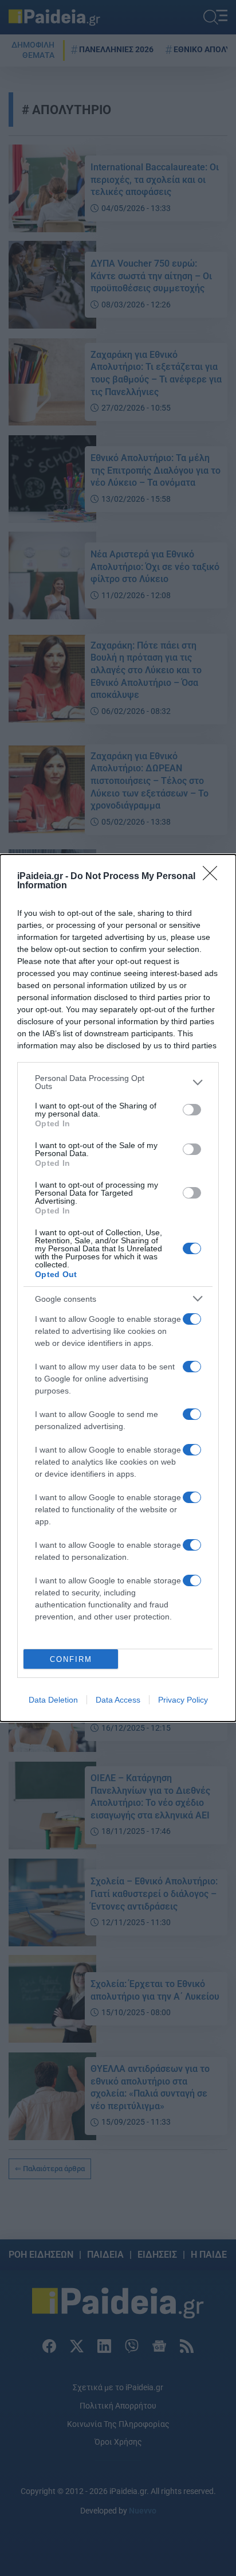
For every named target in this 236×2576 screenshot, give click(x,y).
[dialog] (118, 1288)
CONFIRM (71, 1659)
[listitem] (118, 1082)
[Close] (214, 877)
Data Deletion (53, 1700)
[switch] (192, 1110)
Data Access (118, 1700)
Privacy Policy (183, 1700)
